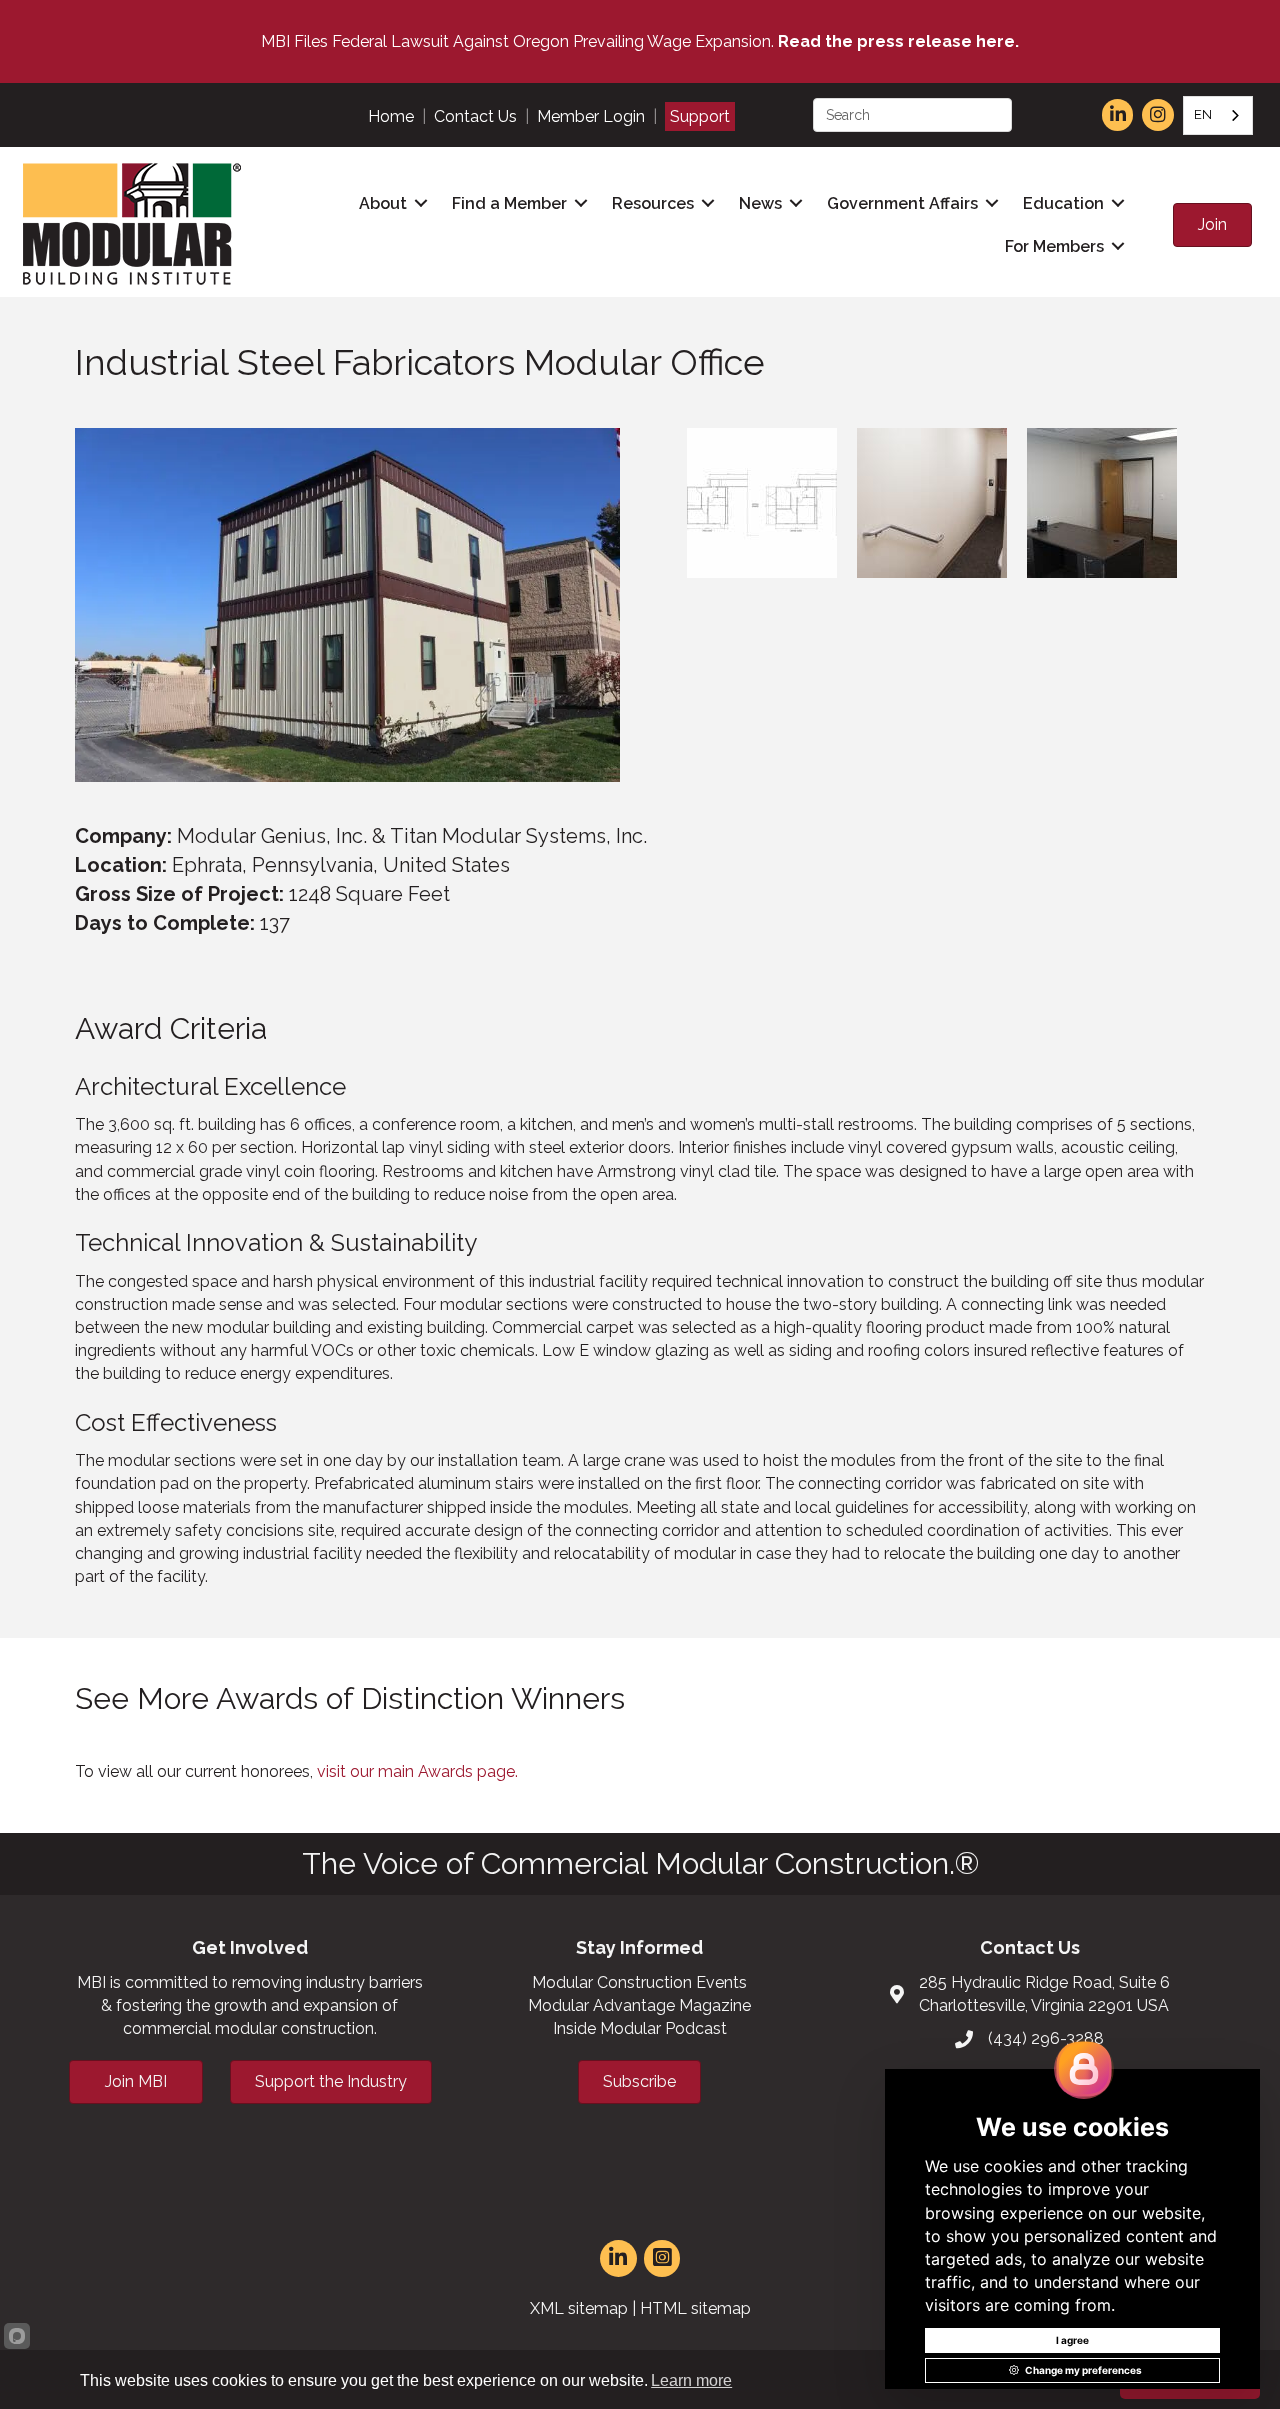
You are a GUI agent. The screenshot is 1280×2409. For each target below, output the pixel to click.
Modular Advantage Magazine (639, 2005)
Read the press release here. (898, 41)
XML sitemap (579, 2308)
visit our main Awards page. (417, 1771)
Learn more (691, 2380)
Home (391, 116)
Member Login (591, 116)
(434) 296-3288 (1046, 2038)
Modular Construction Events (639, 1982)
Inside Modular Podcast (640, 2028)
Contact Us (475, 116)
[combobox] (1218, 115)
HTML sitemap (695, 2308)
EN (1203, 114)
